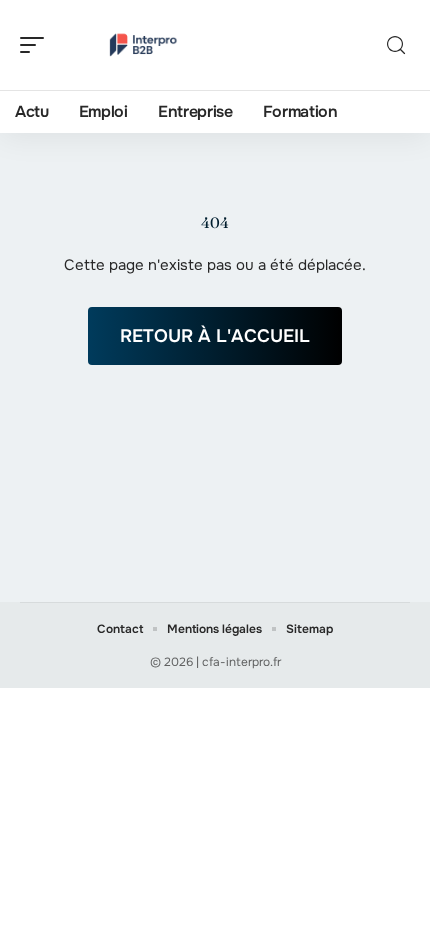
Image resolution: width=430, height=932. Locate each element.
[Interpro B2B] (144, 45)
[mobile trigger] (37, 45)
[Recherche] (396, 45)
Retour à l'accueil (215, 336)
